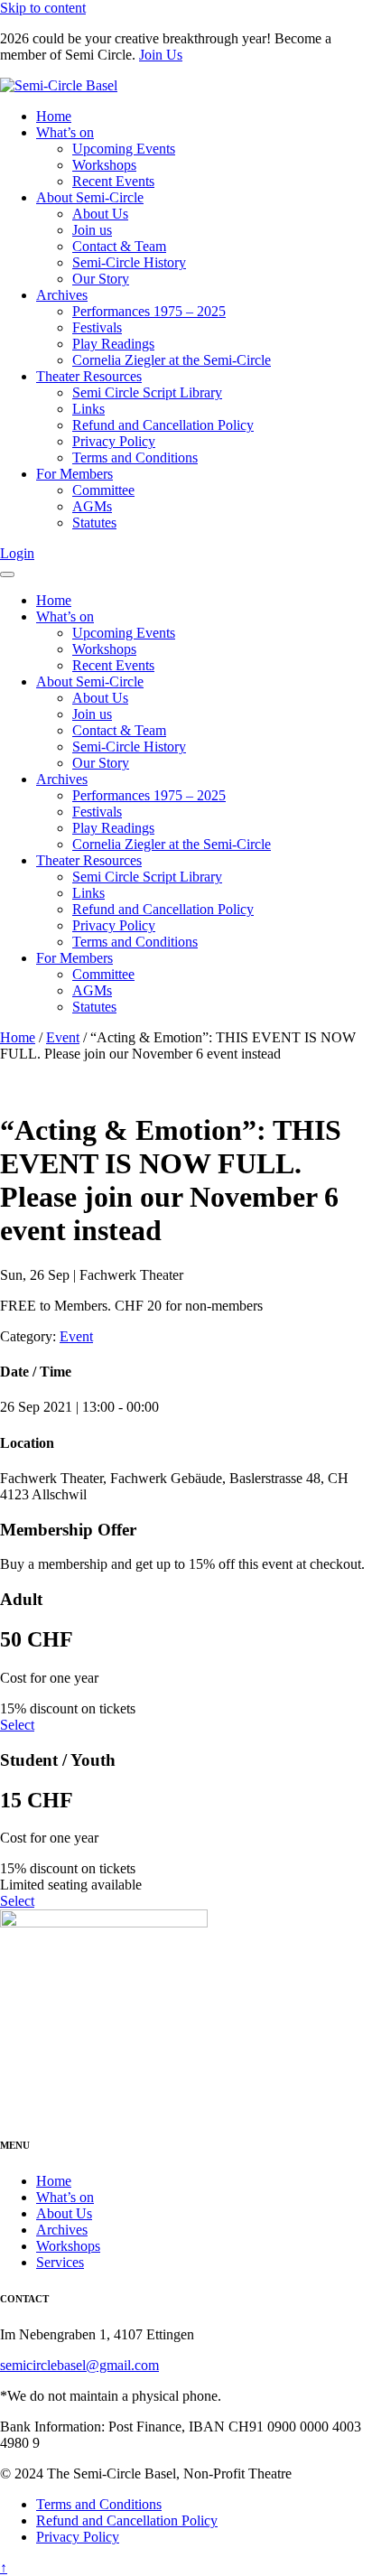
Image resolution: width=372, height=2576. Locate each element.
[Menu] (7, 574)
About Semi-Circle (90, 197)
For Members (74, 474)
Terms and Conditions (135, 457)
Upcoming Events (124, 149)
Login (17, 553)
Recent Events (113, 181)
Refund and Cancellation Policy (163, 425)
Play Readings (113, 344)
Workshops (104, 165)
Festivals (97, 327)
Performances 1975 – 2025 (149, 311)
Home (54, 116)
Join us (92, 230)
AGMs (92, 506)
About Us (100, 214)
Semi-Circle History (129, 262)
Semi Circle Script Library (147, 392)
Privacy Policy (114, 441)
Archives (62, 295)
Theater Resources (89, 376)
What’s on (65, 132)
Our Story (101, 279)
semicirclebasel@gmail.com (79, 2365)
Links (88, 409)
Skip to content (43, 8)
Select (17, 1725)
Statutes (94, 523)
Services (60, 2262)
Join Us (161, 55)
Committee (103, 490)
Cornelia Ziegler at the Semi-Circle (172, 360)
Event (63, 1037)
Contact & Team (119, 246)
